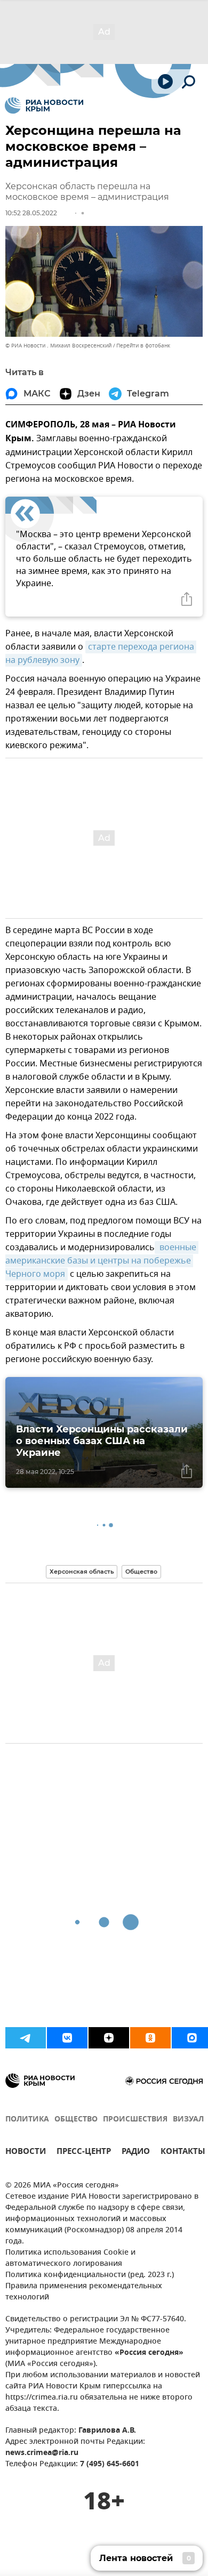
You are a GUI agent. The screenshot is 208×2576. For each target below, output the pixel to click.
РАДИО (136, 2153)
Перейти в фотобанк (143, 346)
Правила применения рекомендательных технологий (84, 2292)
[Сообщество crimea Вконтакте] (67, 2038)
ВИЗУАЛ (188, 2120)
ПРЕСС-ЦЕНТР (84, 2153)
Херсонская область (82, 1571)
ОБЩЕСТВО (76, 2120)
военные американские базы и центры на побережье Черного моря (102, 1261)
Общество (141, 1571)
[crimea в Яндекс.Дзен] (109, 2038)
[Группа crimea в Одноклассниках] (150, 2038)
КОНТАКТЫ (183, 2153)
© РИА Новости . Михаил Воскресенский (58, 346)
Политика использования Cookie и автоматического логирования (70, 2258)
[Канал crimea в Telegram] (26, 2038)
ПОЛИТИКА (27, 2120)
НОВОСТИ (26, 2153)
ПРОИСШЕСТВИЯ (135, 2120)
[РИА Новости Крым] (44, 106)
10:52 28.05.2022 (31, 213)
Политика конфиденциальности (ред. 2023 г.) (90, 2275)
